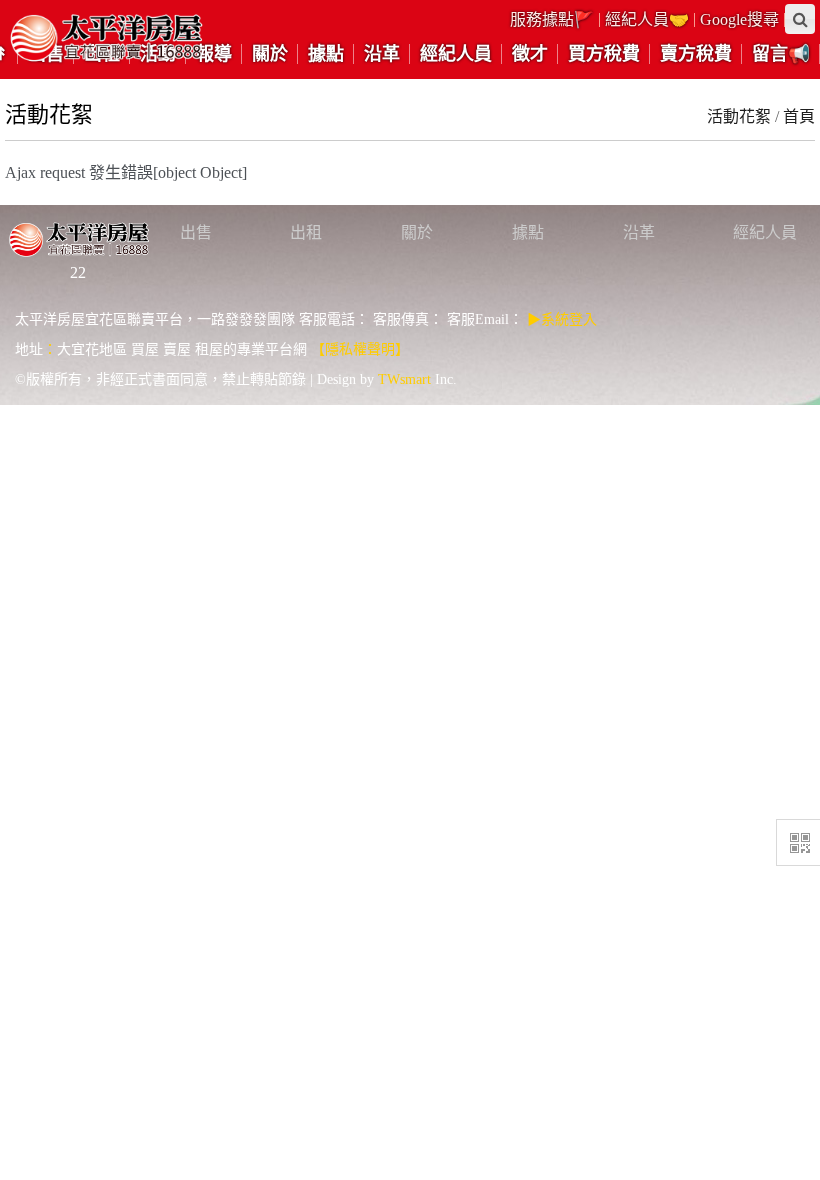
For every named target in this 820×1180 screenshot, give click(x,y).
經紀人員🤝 (647, 19)
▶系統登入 (562, 319)
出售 (196, 232)
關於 (417, 232)
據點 (528, 232)
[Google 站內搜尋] (800, 19)
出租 (306, 232)
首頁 (799, 116)
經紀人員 (765, 232)
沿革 (639, 232)
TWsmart (404, 379)
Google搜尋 (739, 19)
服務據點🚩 (552, 19)
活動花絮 (739, 116)
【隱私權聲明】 (360, 349)
